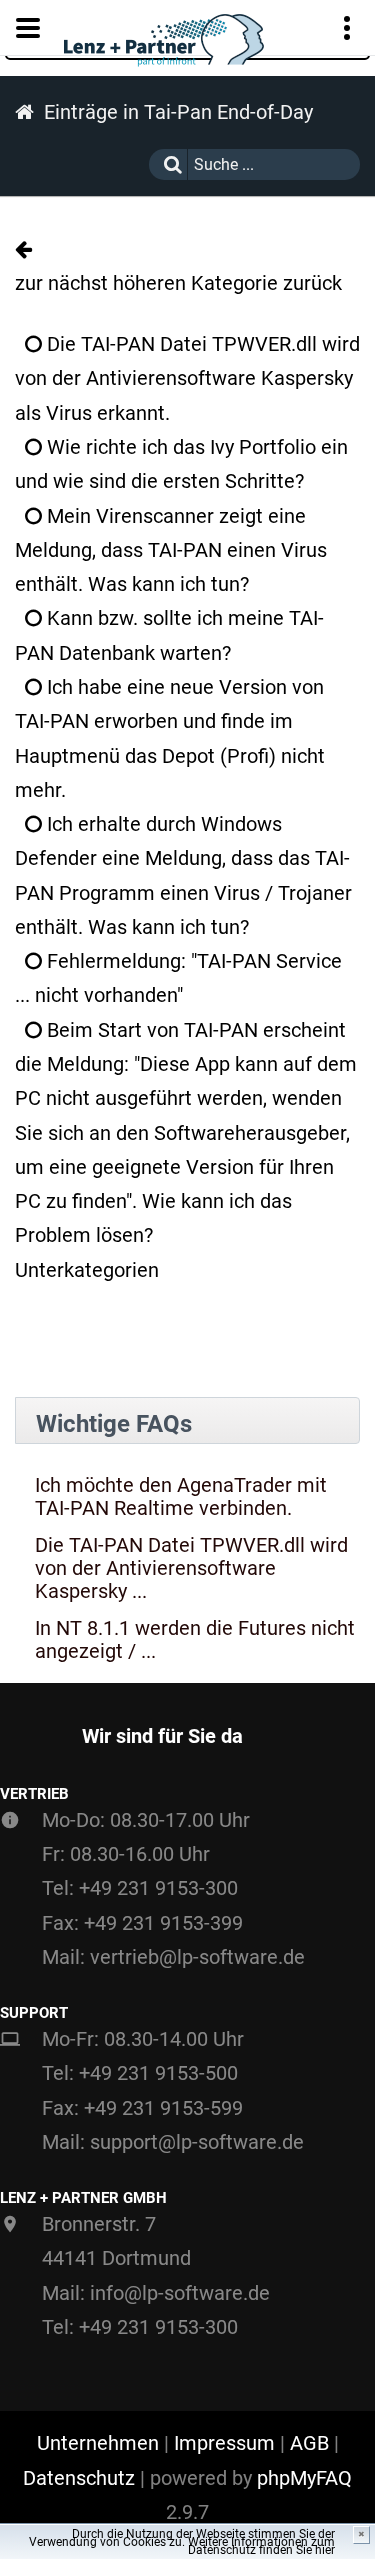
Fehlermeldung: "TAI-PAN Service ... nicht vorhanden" (178, 978)
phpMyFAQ (304, 2478)
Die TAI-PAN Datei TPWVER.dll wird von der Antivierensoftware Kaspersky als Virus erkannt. (187, 378)
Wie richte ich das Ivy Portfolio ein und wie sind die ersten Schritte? (181, 464)
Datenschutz (79, 2478)
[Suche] (168, 164)
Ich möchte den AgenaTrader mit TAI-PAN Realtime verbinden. (181, 1497)
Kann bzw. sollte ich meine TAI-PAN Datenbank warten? (169, 635)
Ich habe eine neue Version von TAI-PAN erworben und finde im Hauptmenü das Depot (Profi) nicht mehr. (170, 738)
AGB (309, 2443)
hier (325, 2550)
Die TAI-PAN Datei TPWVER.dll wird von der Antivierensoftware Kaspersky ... (191, 1568)
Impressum (224, 2443)
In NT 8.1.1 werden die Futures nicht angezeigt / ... (195, 1640)
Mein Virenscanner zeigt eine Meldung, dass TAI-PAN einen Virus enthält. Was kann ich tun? (171, 550)
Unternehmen (98, 2443)
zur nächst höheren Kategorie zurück (178, 283)
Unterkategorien (87, 1270)
